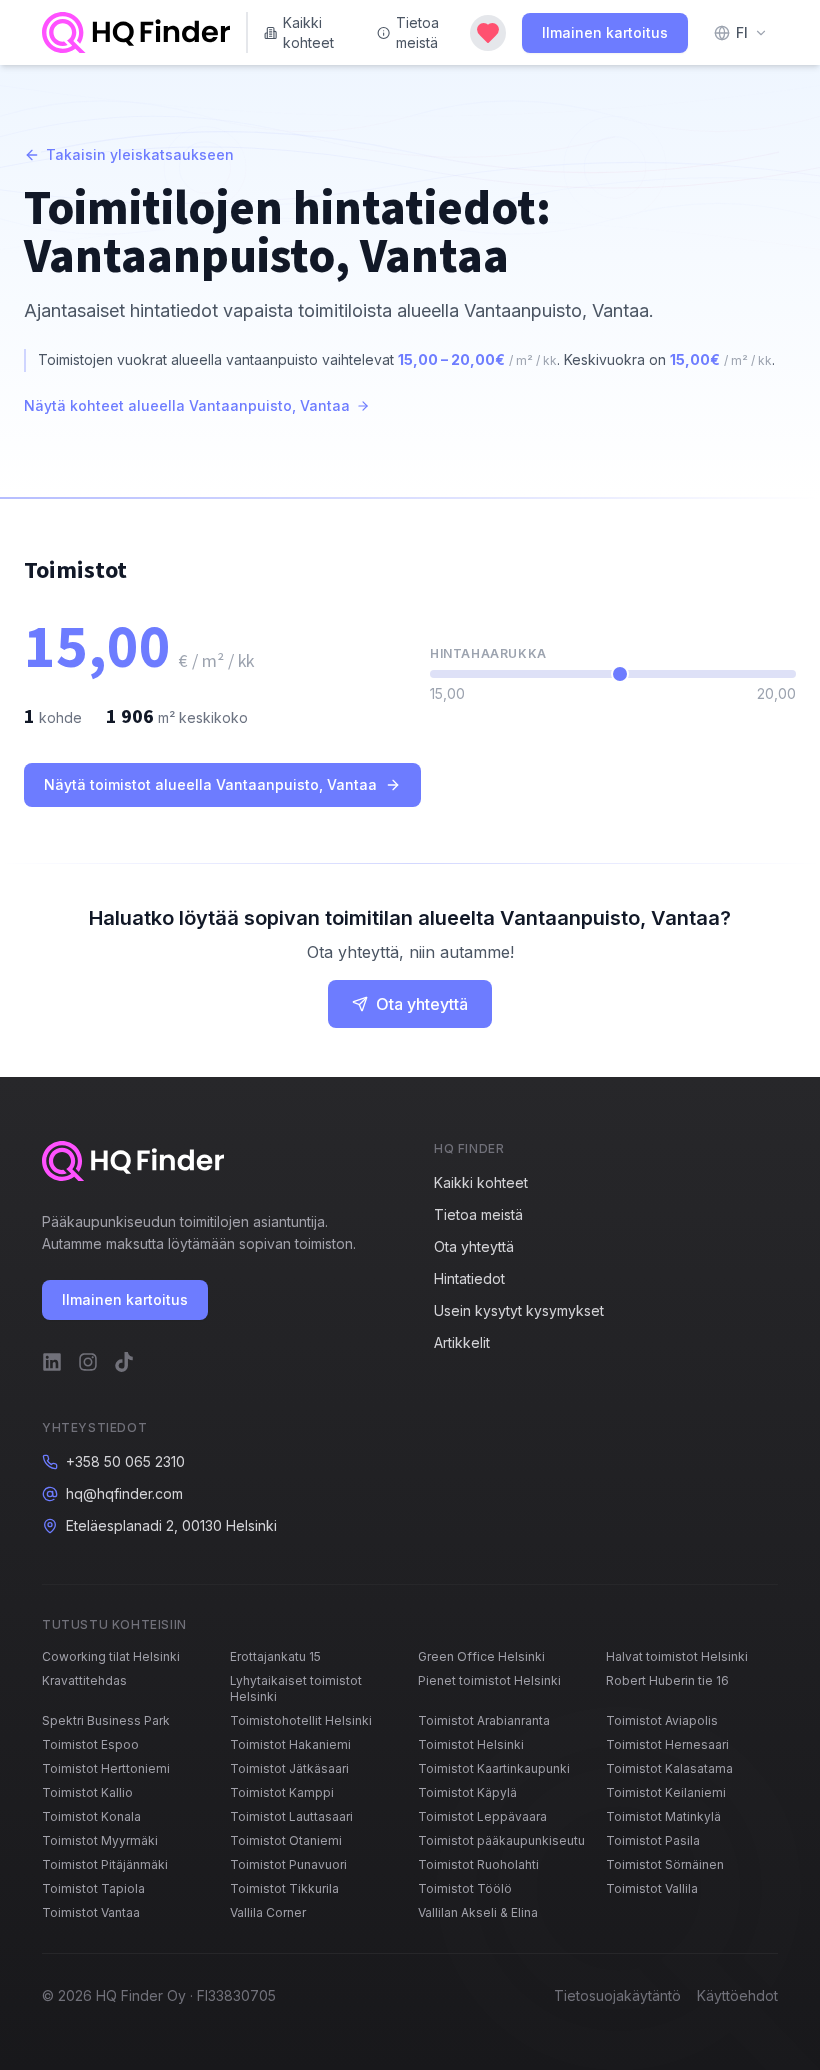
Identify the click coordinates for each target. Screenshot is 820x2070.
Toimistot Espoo (90, 1744)
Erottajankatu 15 (275, 1656)
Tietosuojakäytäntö (617, 1995)
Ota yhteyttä (422, 1004)
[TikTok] (124, 1362)
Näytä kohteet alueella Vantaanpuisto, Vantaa (187, 405)
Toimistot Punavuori (288, 1864)
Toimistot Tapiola (93, 1888)
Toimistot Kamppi (282, 1792)
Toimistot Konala (91, 1816)
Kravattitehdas (84, 1680)
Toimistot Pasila (653, 1840)
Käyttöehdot (737, 1995)
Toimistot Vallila (652, 1888)
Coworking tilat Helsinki (111, 1656)
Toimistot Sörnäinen (665, 1864)
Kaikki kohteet (308, 32)
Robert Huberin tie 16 (667, 1680)
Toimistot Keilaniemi (666, 1792)
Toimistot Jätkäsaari (289, 1768)
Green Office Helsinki (481, 1656)
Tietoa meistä (417, 32)
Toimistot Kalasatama (669, 1768)
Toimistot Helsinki (471, 1744)
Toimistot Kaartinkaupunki (494, 1768)
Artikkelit (462, 1342)
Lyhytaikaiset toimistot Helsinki (296, 1688)
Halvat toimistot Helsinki (677, 1656)
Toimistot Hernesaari (667, 1744)
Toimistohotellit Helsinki (301, 1720)
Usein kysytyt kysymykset (519, 1310)
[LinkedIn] (52, 1362)
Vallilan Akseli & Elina (478, 1912)
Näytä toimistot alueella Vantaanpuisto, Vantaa (210, 784)
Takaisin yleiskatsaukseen (140, 154)
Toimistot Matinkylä (663, 1816)
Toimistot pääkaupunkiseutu (501, 1840)
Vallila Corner (268, 1912)
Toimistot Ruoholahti (478, 1864)
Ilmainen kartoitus (605, 32)
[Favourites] (488, 33)
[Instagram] (88, 1362)
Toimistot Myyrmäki (100, 1840)
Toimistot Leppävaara (482, 1816)
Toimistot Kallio (87, 1792)
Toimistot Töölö (465, 1888)
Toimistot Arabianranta (484, 1720)
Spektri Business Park (106, 1720)
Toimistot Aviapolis (662, 1720)
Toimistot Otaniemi (286, 1840)
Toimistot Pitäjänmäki (105, 1864)
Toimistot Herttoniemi (106, 1768)
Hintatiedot (469, 1278)
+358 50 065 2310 (125, 1461)
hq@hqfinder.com (124, 1493)
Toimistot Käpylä (467, 1792)
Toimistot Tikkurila (284, 1888)
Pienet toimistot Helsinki (489, 1680)
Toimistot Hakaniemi (290, 1744)
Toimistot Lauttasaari (291, 1816)
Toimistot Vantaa (91, 1912)
